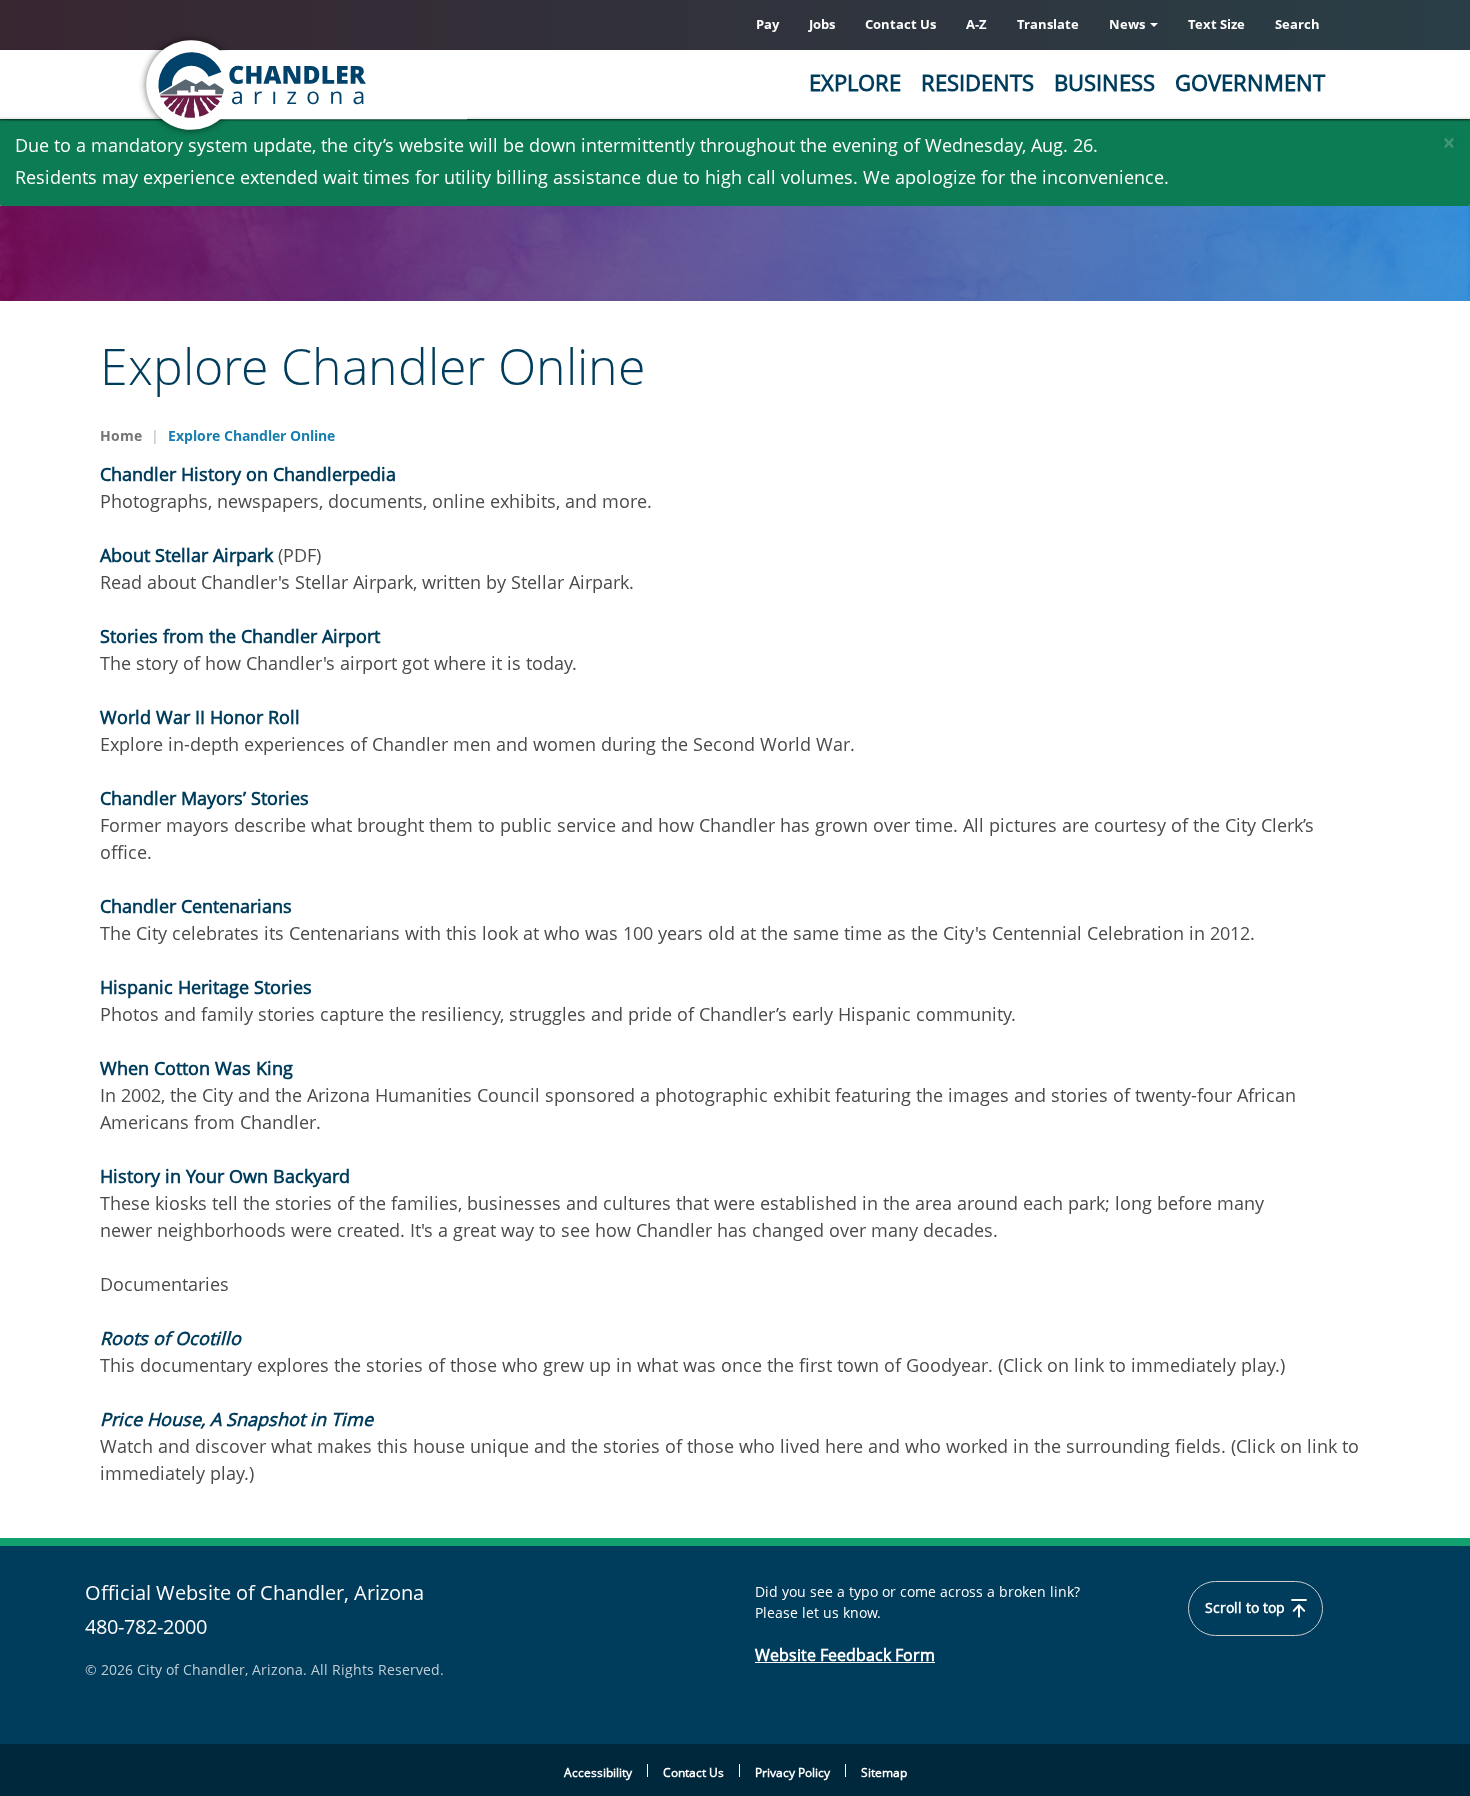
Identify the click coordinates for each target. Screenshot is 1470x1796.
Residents (977, 82)
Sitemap (884, 1772)
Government (1250, 82)
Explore (855, 82)
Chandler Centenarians (196, 906)
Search (1297, 24)
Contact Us (900, 24)
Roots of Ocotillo (170, 1338)
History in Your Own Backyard (225, 1176)
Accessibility (598, 1772)
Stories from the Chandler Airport (240, 636)
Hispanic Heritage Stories (206, 987)
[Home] (335, 85)
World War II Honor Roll (200, 717)
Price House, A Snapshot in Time (236, 1419)
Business (1104, 82)
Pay (767, 24)
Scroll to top (1247, 1608)
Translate (1048, 24)
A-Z (976, 24)
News (1128, 24)
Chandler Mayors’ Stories (204, 798)
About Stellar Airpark (186, 555)
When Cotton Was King (196, 1068)
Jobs (822, 24)
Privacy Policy (792, 1772)
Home (121, 435)
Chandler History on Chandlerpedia (248, 474)
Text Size (1216, 24)
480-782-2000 (146, 1626)
